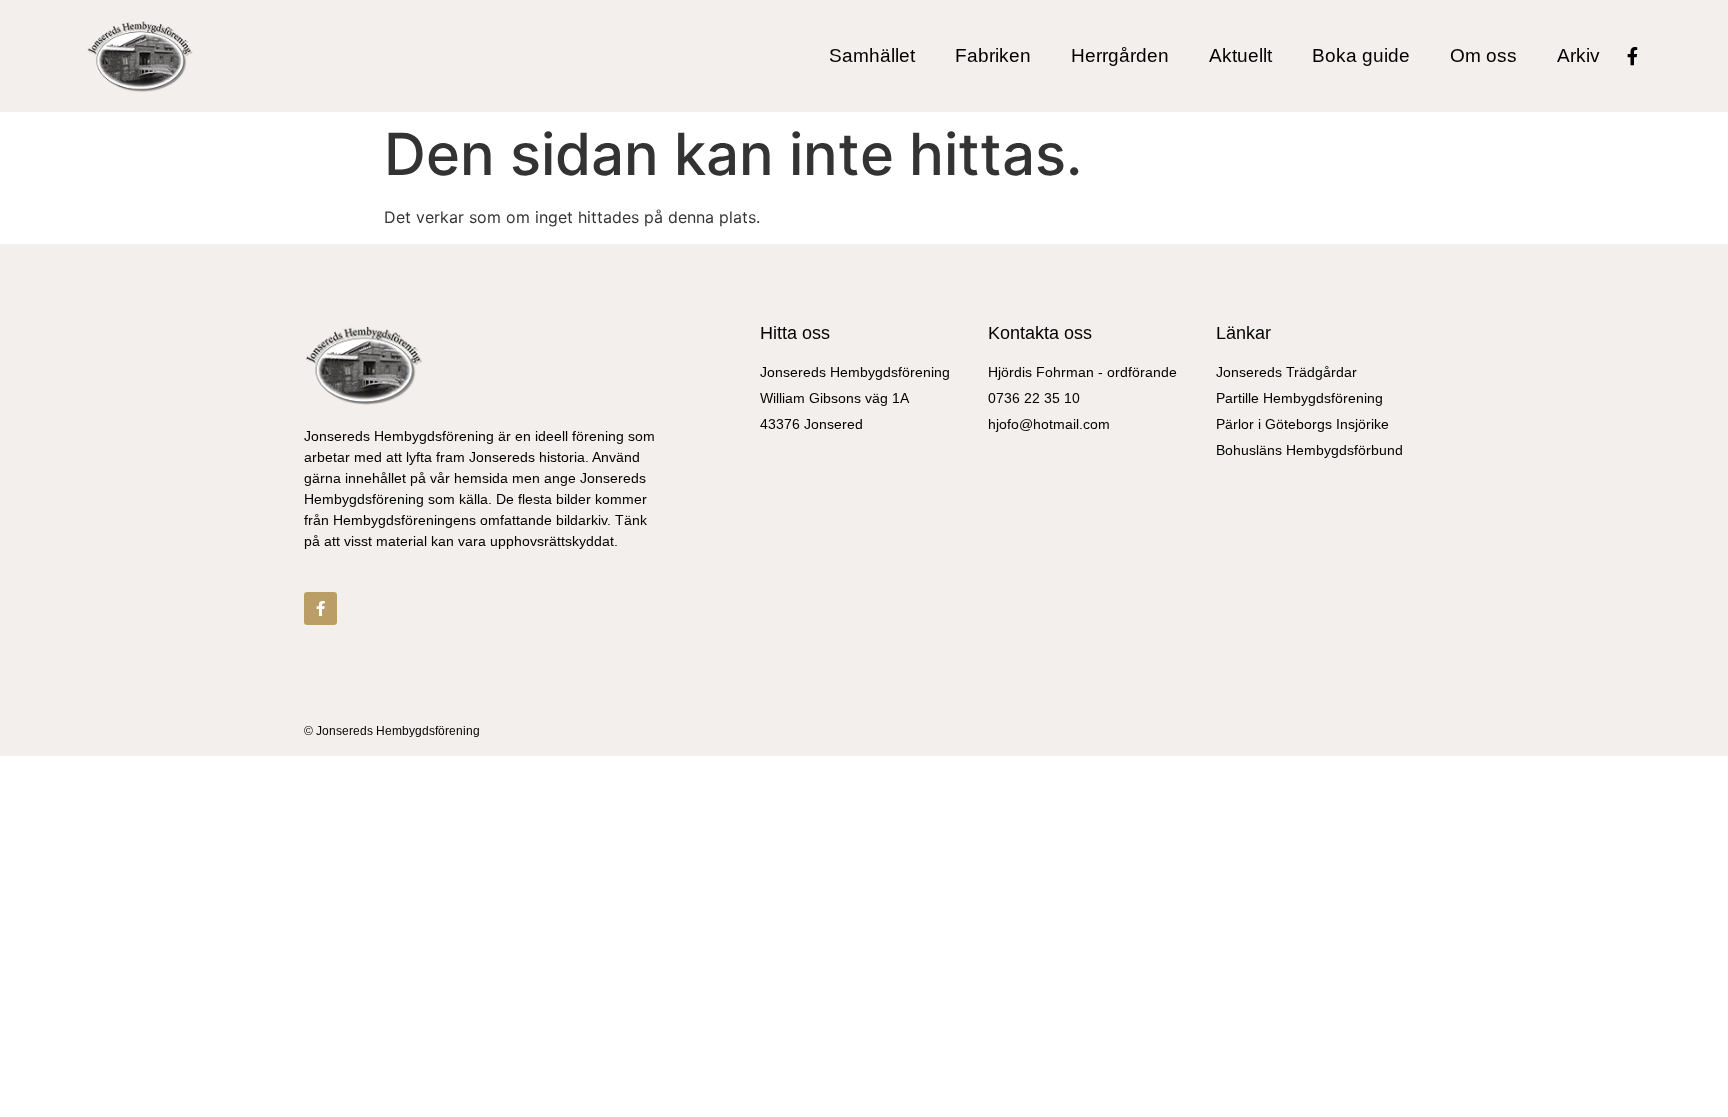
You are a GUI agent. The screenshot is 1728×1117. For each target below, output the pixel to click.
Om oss (1483, 56)
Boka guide (1361, 56)
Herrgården (1120, 56)
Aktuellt (1240, 56)
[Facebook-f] (1633, 56)
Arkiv (1578, 56)
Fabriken (993, 56)
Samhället (872, 56)
